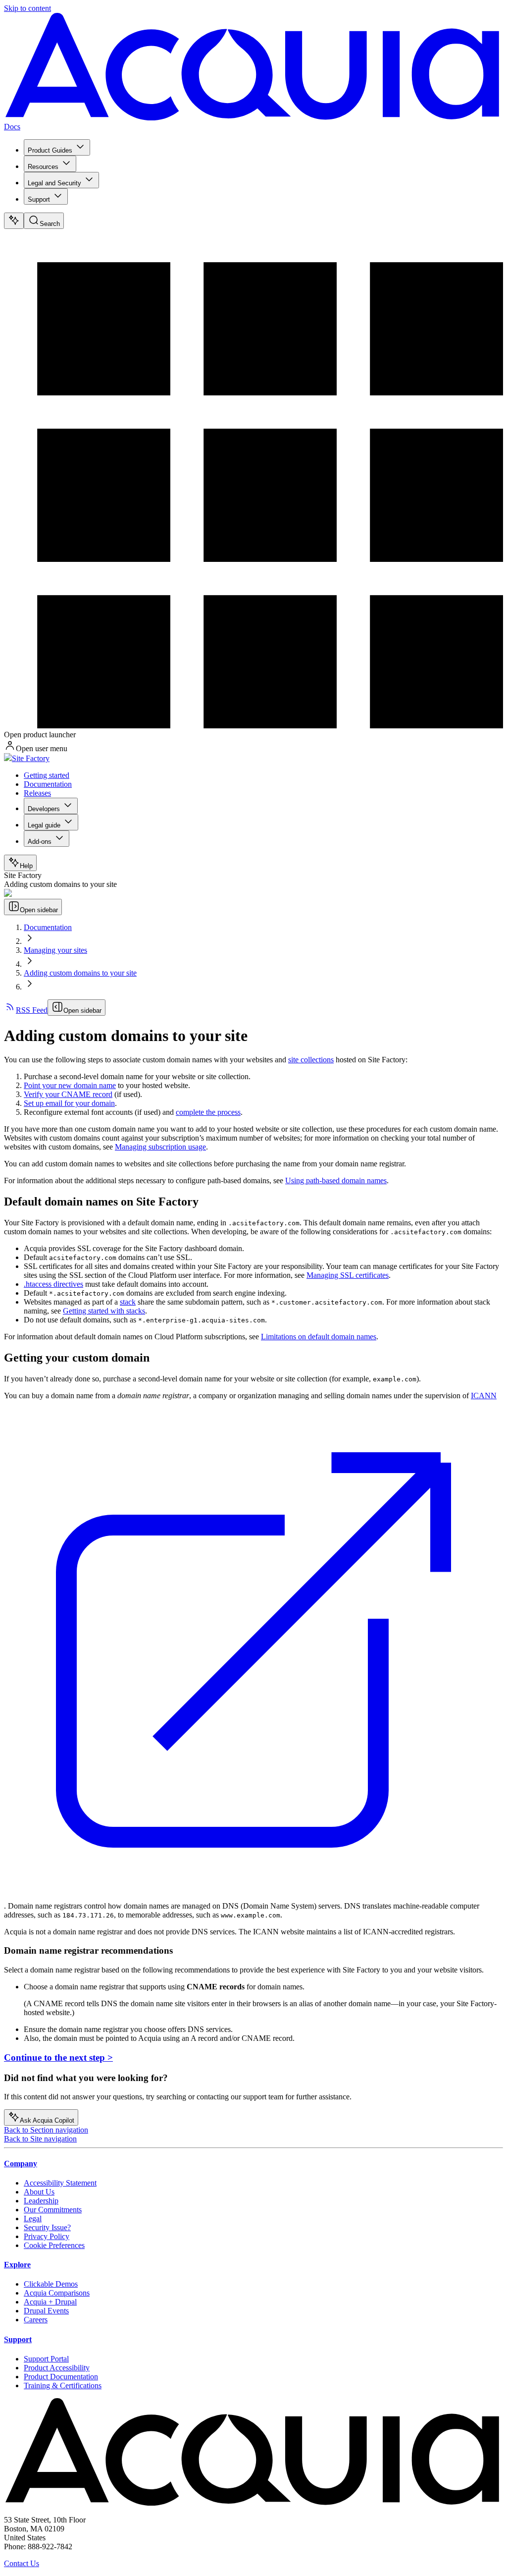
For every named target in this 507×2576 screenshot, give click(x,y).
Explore (17, 2265)
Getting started (47, 775)
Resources (43, 167)
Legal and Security (54, 183)
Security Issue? (47, 2227)
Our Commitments (53, 2210)
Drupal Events (46, 2311)
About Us (39, 2192)
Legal (33, 2219)
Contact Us (22, 2563)
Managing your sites (55, 950)
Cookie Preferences (54, 2245)
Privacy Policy (47, 2236)
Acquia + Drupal (50, 2302)
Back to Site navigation (40, 2139)
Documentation (48, 784)
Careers (36, 2320)
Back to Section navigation (46, 2130)
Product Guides (50, 150)
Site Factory (31, 758)
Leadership (41, 2201)
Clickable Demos (51, 2284)
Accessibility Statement (60, 2183)
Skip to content (27, 8)
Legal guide (44, 825)
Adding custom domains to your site (80, 973)
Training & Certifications (63, 2385)
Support (39, 199)
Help (26, 866)
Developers (44, 809)
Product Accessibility (57, 2368)
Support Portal (46, 2359)
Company (21, 2164)
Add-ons (40, 842)
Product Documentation (61, 2377)
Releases (37, 793)
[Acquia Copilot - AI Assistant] (14, 221)
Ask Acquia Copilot (47, 2120)
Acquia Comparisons (57, 2293)
